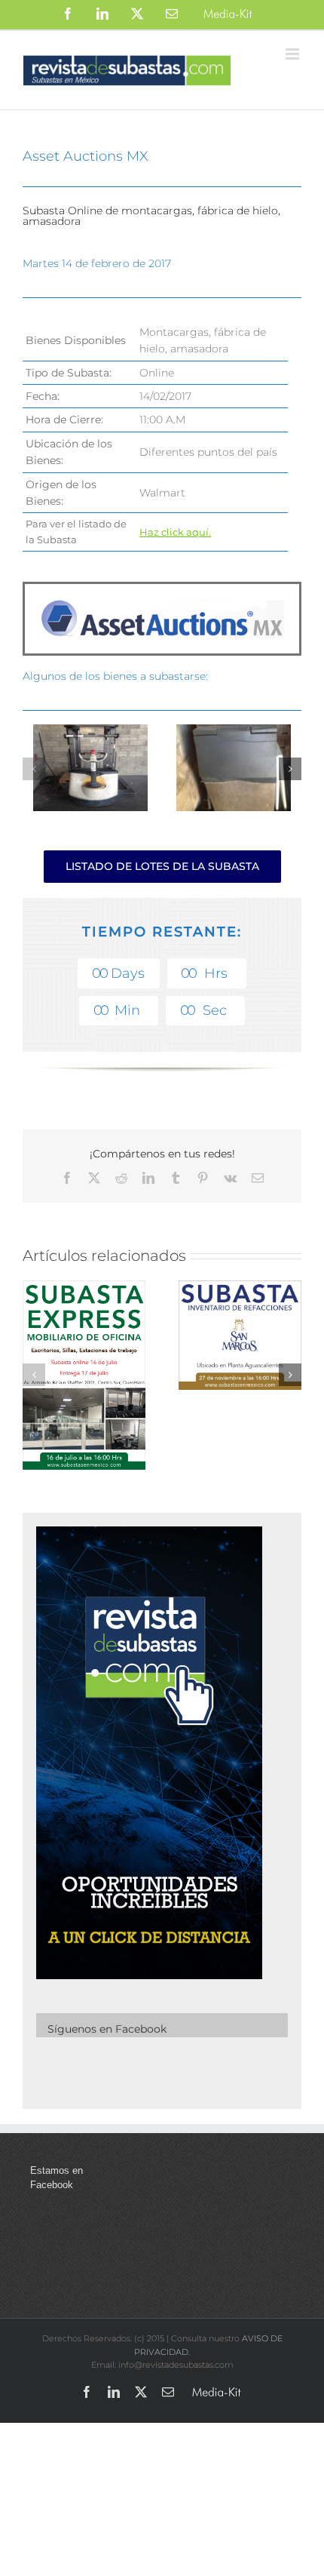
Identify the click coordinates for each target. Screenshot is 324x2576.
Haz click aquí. (175, 532)
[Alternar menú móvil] (293, 54)
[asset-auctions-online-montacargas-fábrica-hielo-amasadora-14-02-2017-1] (234, 732)
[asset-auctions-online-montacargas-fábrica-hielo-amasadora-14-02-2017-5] (91, 732)
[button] (34, 769)
